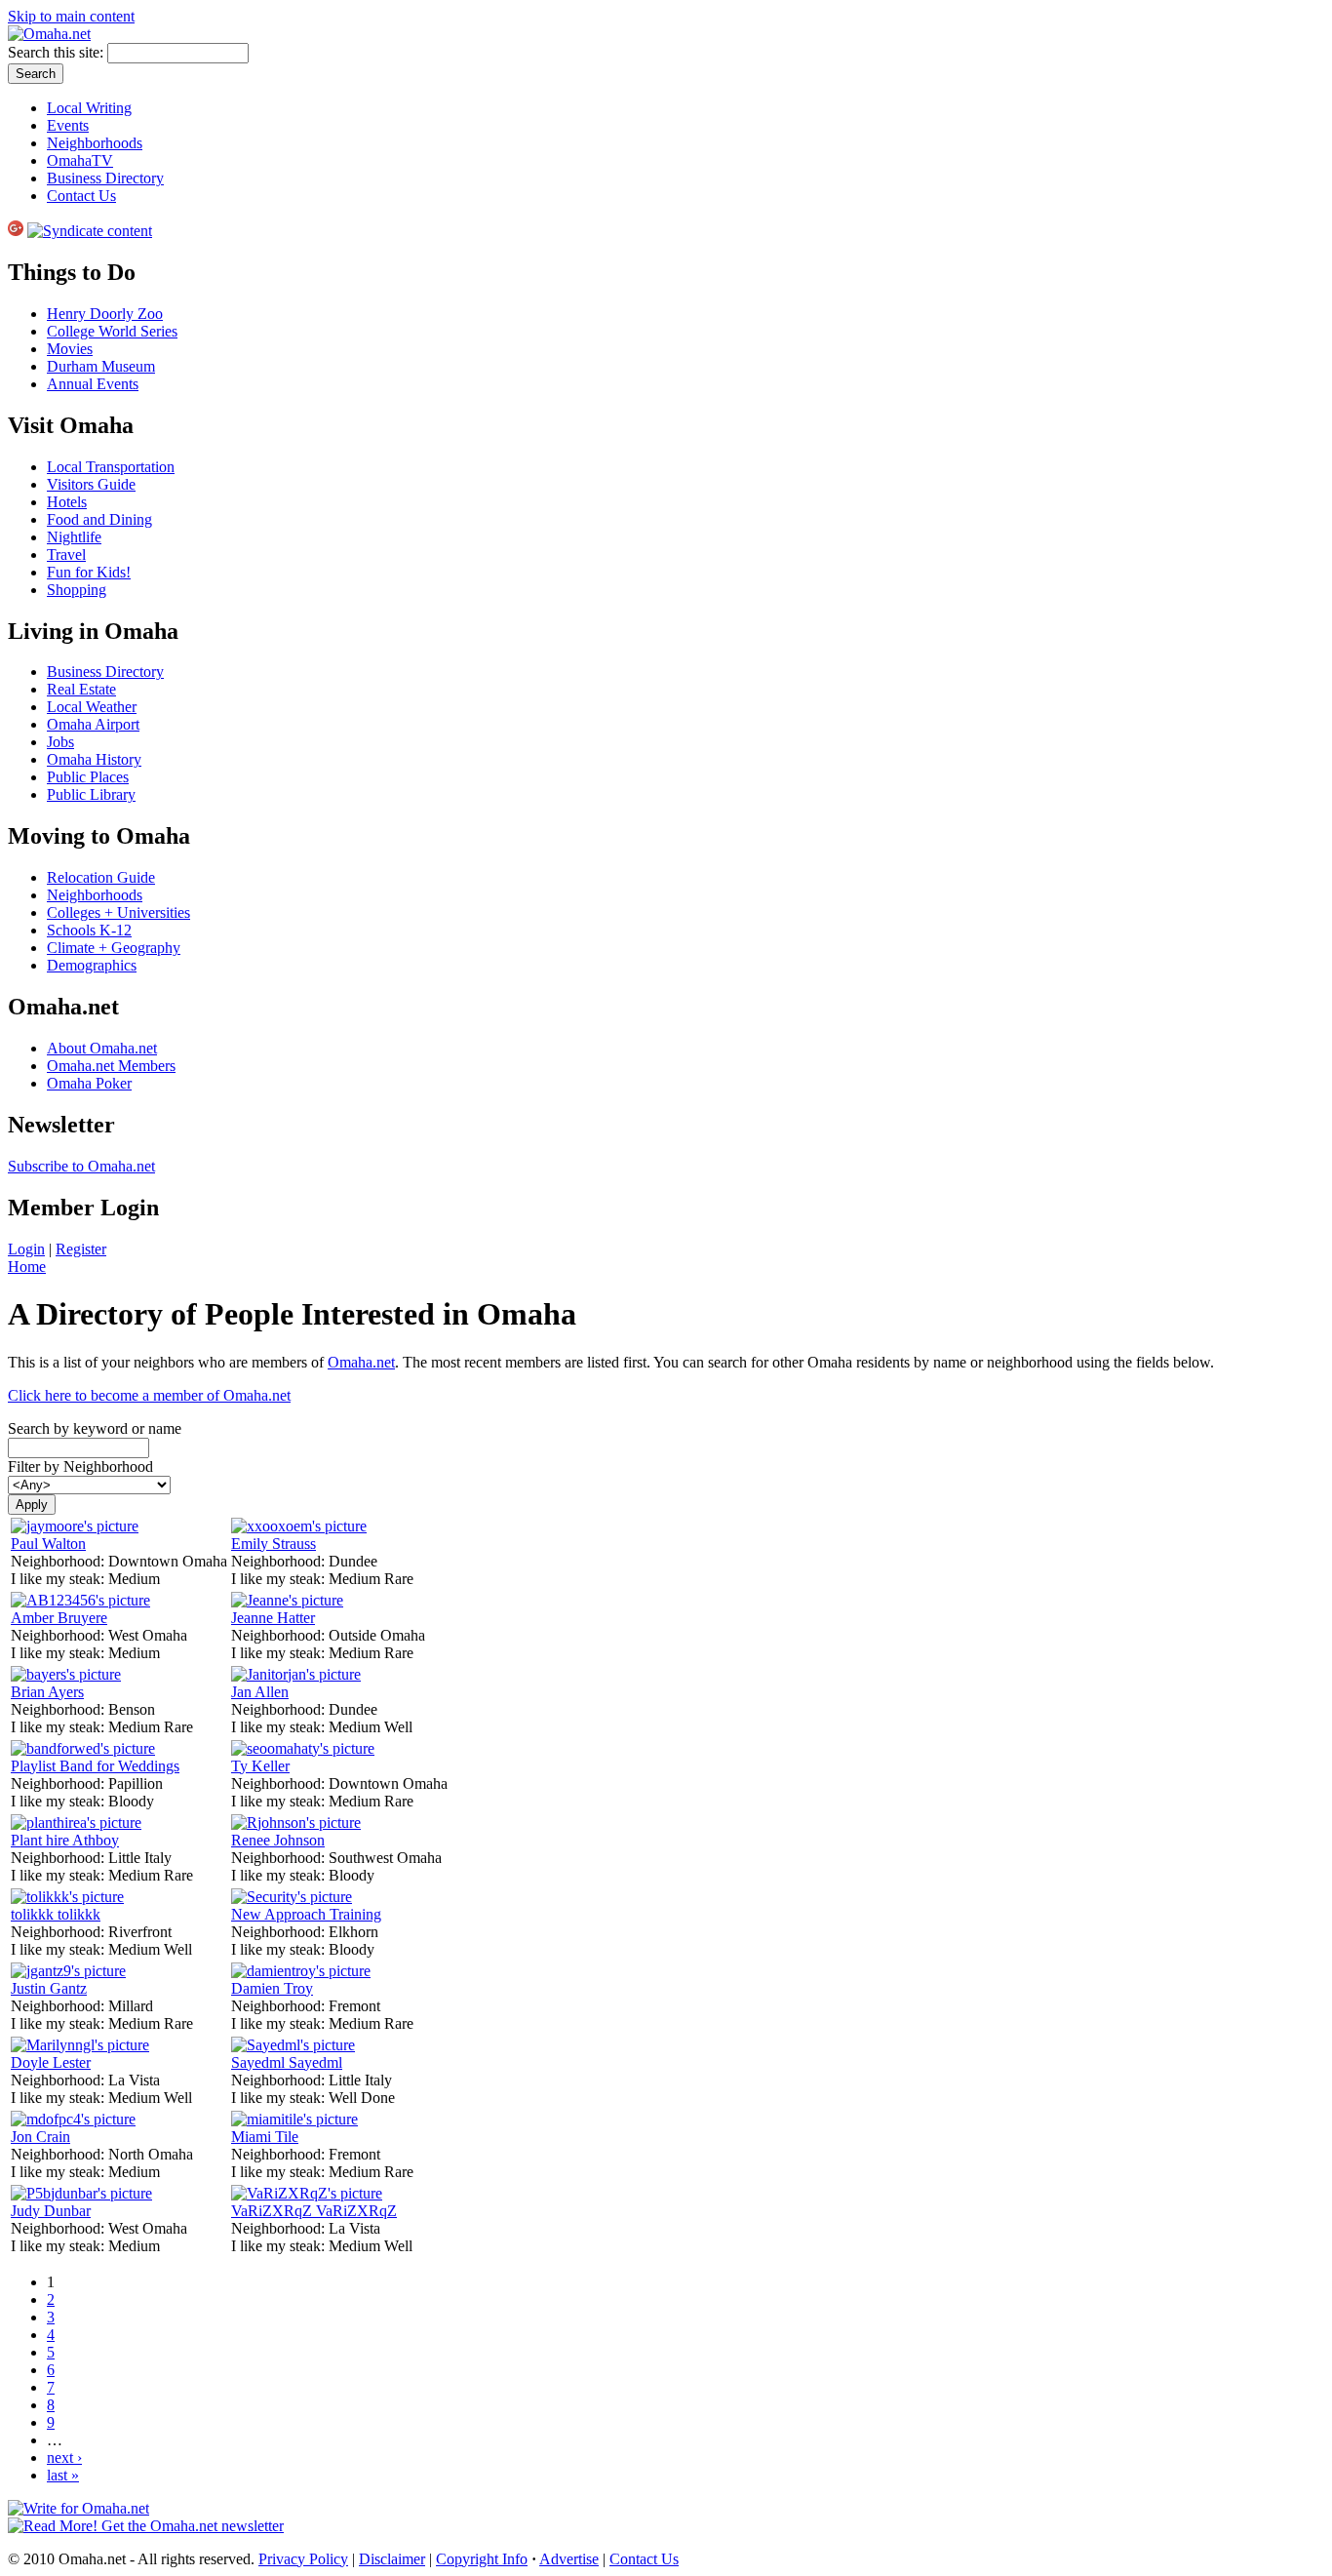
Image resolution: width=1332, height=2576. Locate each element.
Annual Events (93, 384)
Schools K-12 (89, 930)
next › (64, 2457)
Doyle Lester (51, 2062)
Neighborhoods (95, 143)
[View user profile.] (75, 1526)
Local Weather (92, 707)
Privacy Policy (303, 2559)
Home (27, 1267)
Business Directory (105, 178)
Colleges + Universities (118, 912)
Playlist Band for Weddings (95, 1766)
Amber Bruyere (59, 1618)
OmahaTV (80, 160)
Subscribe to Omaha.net (81, 1166)
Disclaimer (392, 2559)
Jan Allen (260, 1692)
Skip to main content (71, 16)
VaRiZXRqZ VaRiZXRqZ (314, 2211)
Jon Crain (40, 2137)
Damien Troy (272, 1988)
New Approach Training (306, 1914)
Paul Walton (48, 1544)
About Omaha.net (102, 1048)
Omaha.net (361, 1362)
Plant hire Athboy (65, 1840)
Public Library (91, 794)
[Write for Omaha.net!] (78, 2508)
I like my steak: (59, 1579)
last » (63, 2475)
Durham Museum (101, 366)
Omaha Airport (93, 724)
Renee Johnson (278, 1840)
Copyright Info (482, 2559)
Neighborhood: (59, 1561)
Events (68, 125)
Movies (70, 349)
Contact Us (81, 196)
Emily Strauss (274, 1544)
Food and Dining (99, 519)
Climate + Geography (114, 948)
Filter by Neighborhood (80, 1466)
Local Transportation (111, 467)
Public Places (88, 777)
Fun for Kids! (89, 572)
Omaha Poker (89, 1083)
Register (81, 1249)
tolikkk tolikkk (56, 1914)
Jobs (60, 742)
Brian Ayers (47, 1692)
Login (26, 1249)
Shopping (77, 590)
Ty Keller (260, 1766)
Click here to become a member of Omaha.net (149, 1395)
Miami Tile (265, 2137)
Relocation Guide (101, 877)
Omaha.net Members (111, 1066)
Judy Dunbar (51, 2211)
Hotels (67, 502)
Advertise (569, 2559)
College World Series (112, 331)
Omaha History (94, 759)
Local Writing (89, 108)
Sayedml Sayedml (287, 2062)
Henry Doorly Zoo (105, 314)
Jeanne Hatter (273, 1618)
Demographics (92, 965)
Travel (66, 555)
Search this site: (58, 52)
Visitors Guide (91, 484)
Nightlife (74, 537)
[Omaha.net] (49, 34)
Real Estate (81, 689)
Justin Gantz (49, 1988)
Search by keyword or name (95, 1428)
